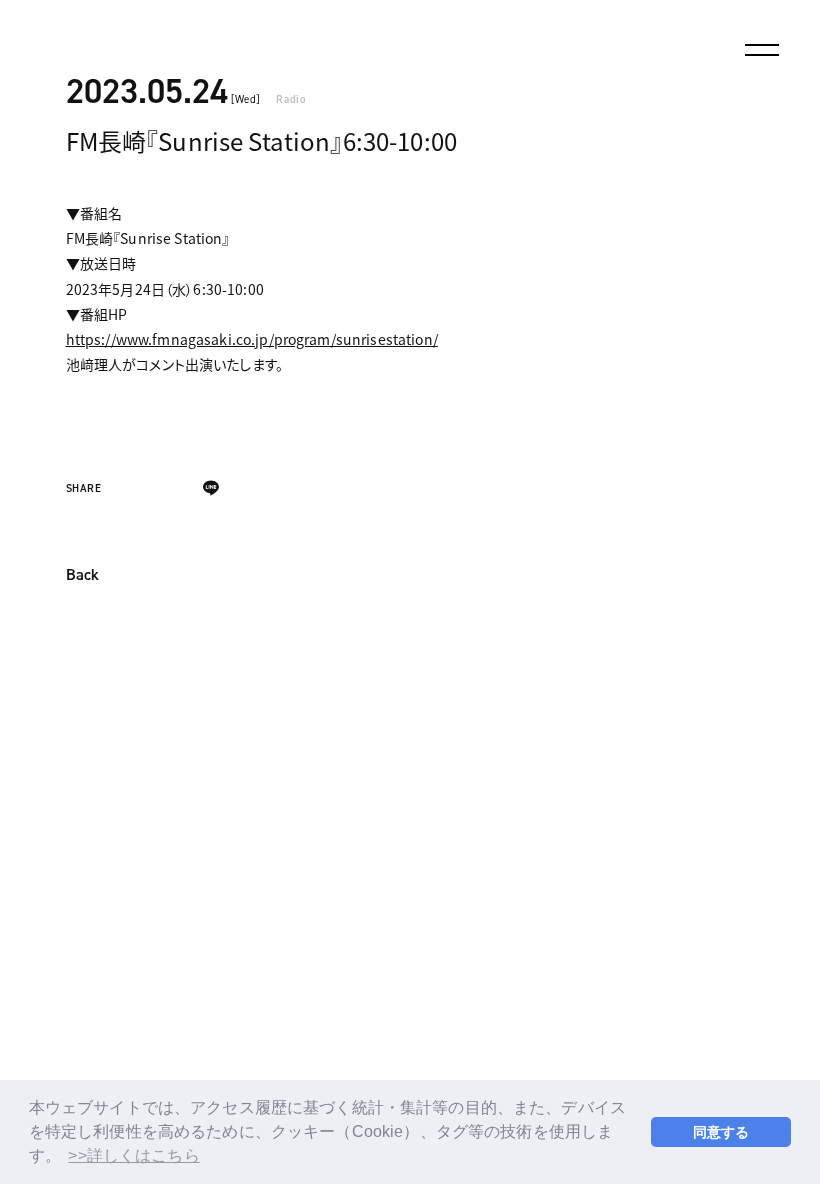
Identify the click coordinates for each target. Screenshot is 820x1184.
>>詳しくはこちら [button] (133, 1155)
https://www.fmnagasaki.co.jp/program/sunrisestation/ (252, 339)
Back (82, 576)
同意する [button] (721, 1132)
